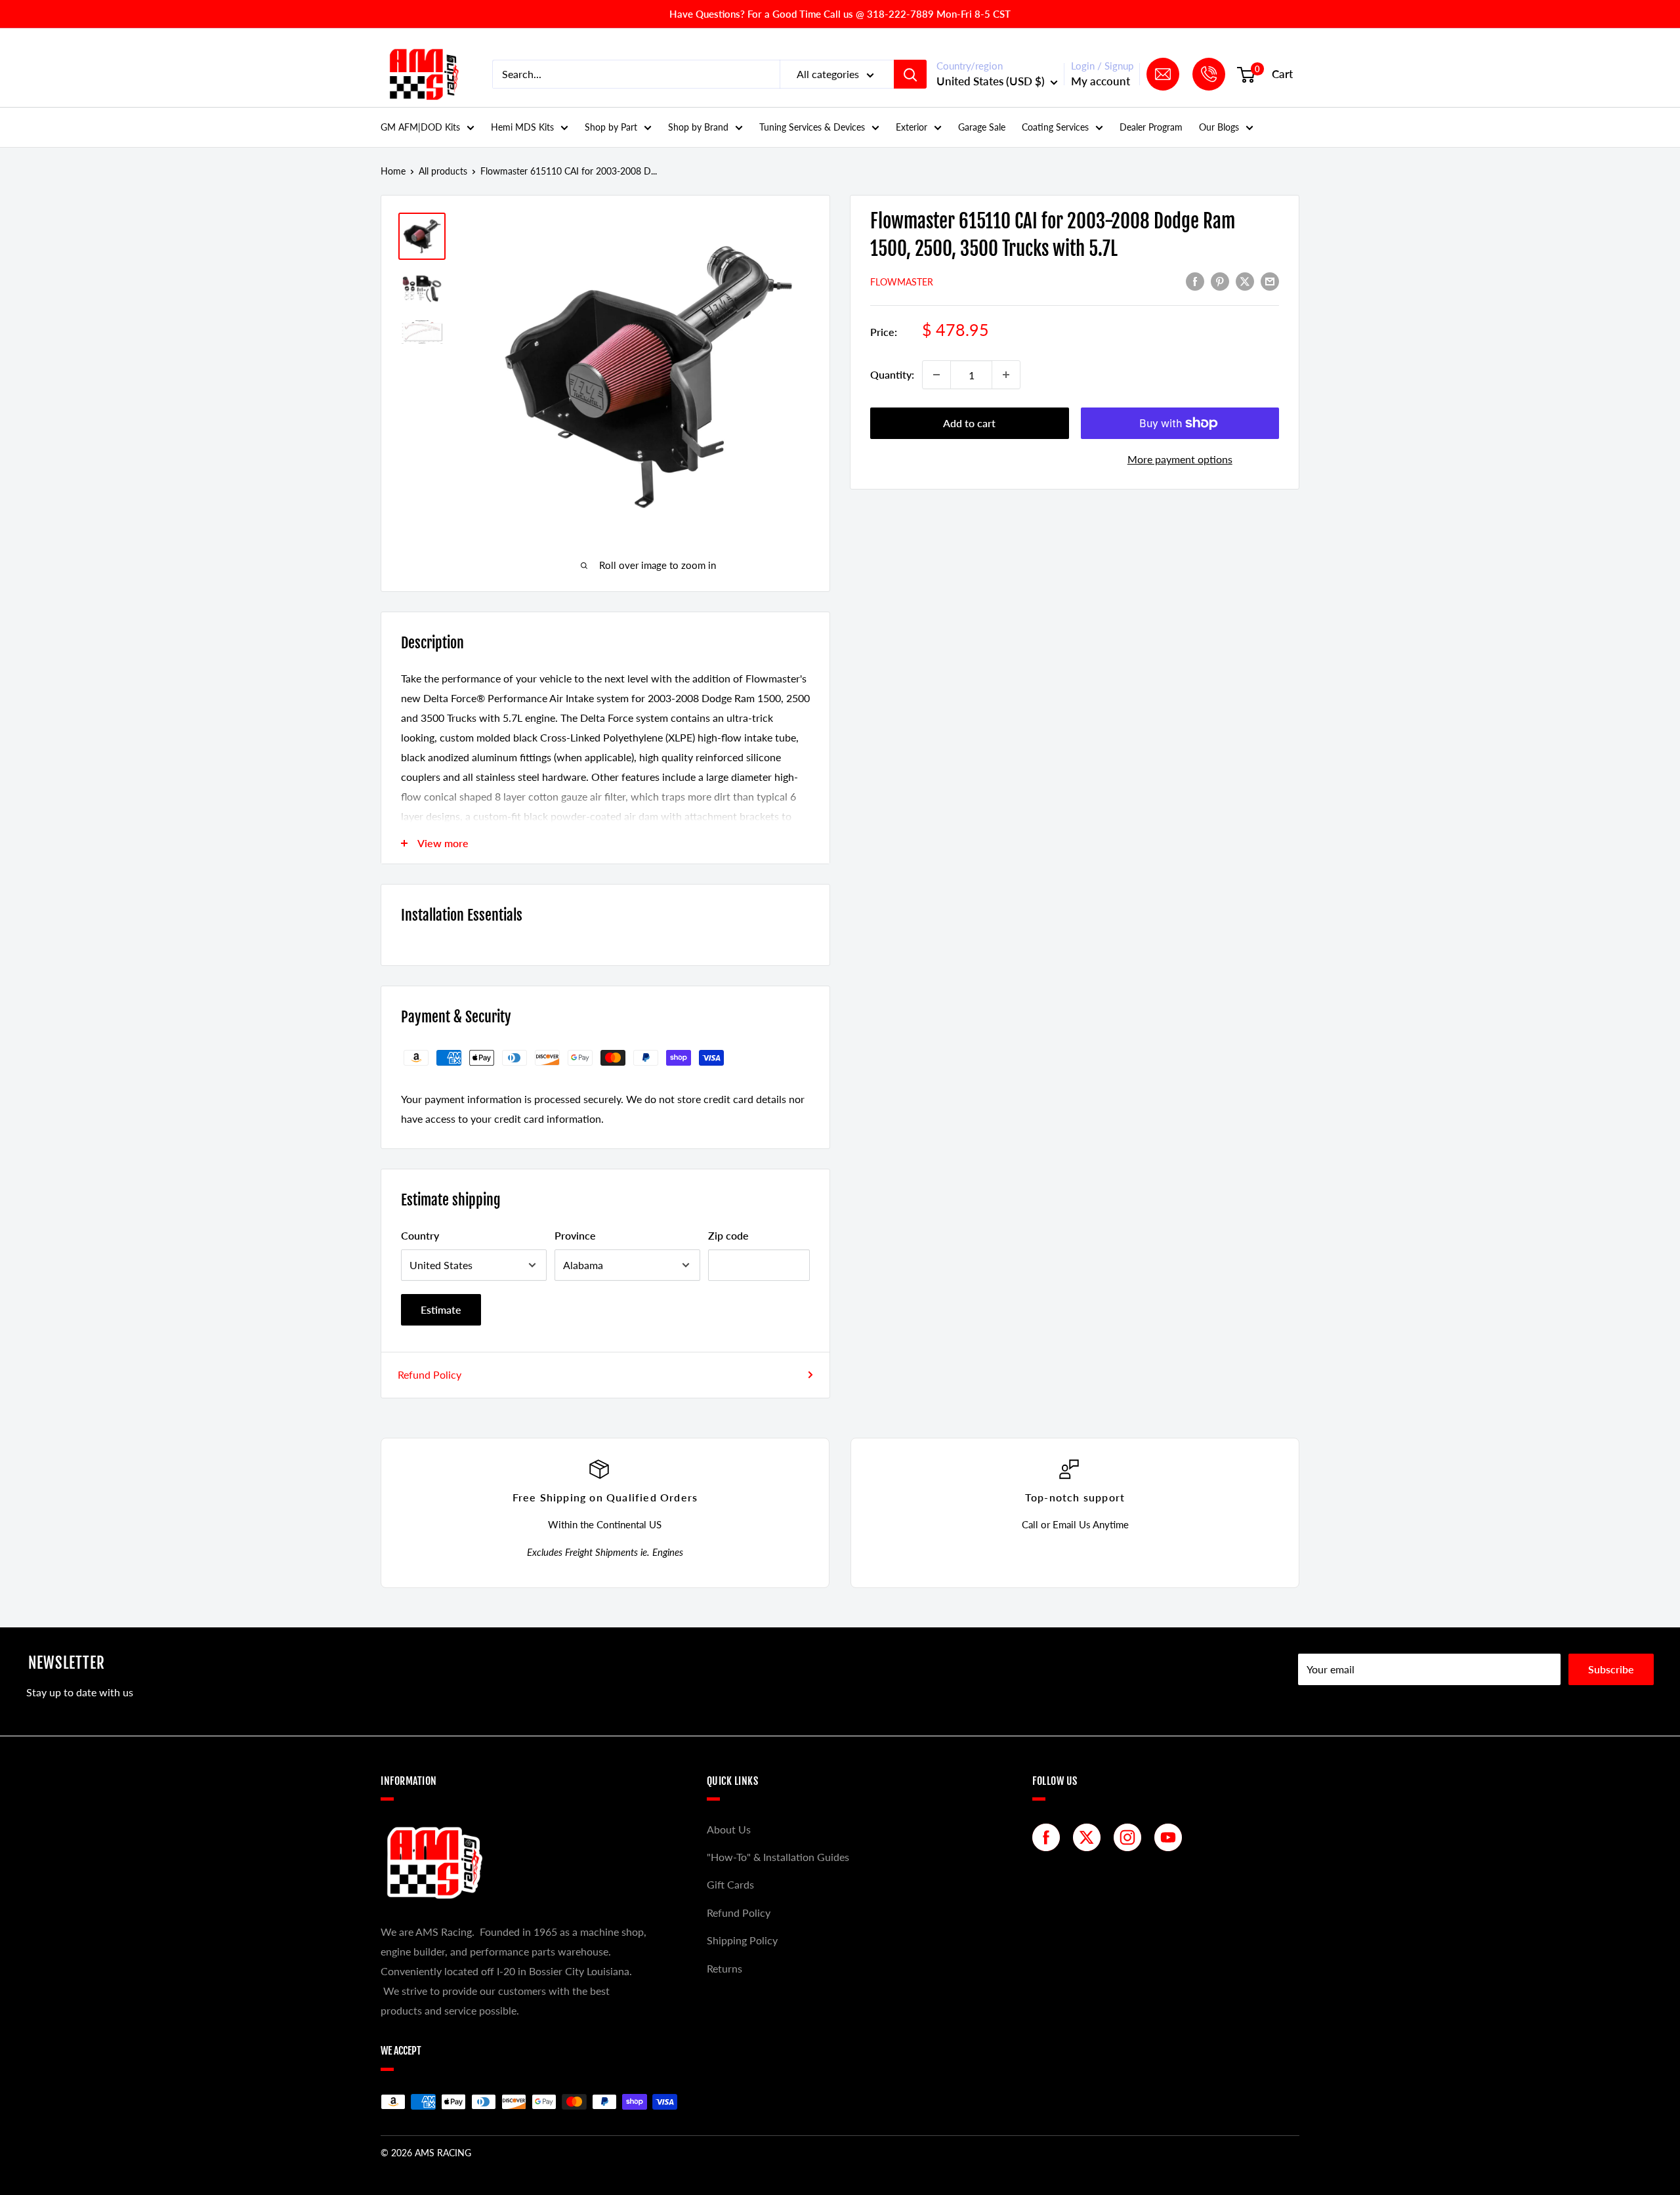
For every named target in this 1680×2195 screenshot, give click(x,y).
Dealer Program (1151, 127)
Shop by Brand (698, 127)
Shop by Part (611, 127)
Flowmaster (902, 282)
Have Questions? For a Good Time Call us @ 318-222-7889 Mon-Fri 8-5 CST (840, 14)
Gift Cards (730, 1884)
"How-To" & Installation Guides (778, 1857)
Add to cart (969, 423)
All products (443, 171)
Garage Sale (982, 127)
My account (1101, 81)
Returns (724, 1968)
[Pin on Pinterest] (1220, 281)
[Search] (910, 74)
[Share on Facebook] (1195, 281)
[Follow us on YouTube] (1171, 1837)
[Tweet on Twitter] (1245, 281)
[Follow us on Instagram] (1131, 1837)
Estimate (441, 1309)
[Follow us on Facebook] (1049, 1837)
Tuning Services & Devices (812, 127)
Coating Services (1055, 127)
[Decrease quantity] (936, 375)
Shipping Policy (742, 1940)
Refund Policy (430, 1374)
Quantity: (892, 374)
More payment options (1180, 459)
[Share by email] (1270, 281)
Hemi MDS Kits (522, 127)
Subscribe (1611, 1669)
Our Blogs (1219, 127)
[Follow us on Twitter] (1090, 1837)
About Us (729, 1829)
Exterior (912, 127)
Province (575, 1235)
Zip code (728, 1235)
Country (420, 1235)
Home (393, 171)
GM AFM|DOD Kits (420, 127)
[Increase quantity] (1006, 375)
